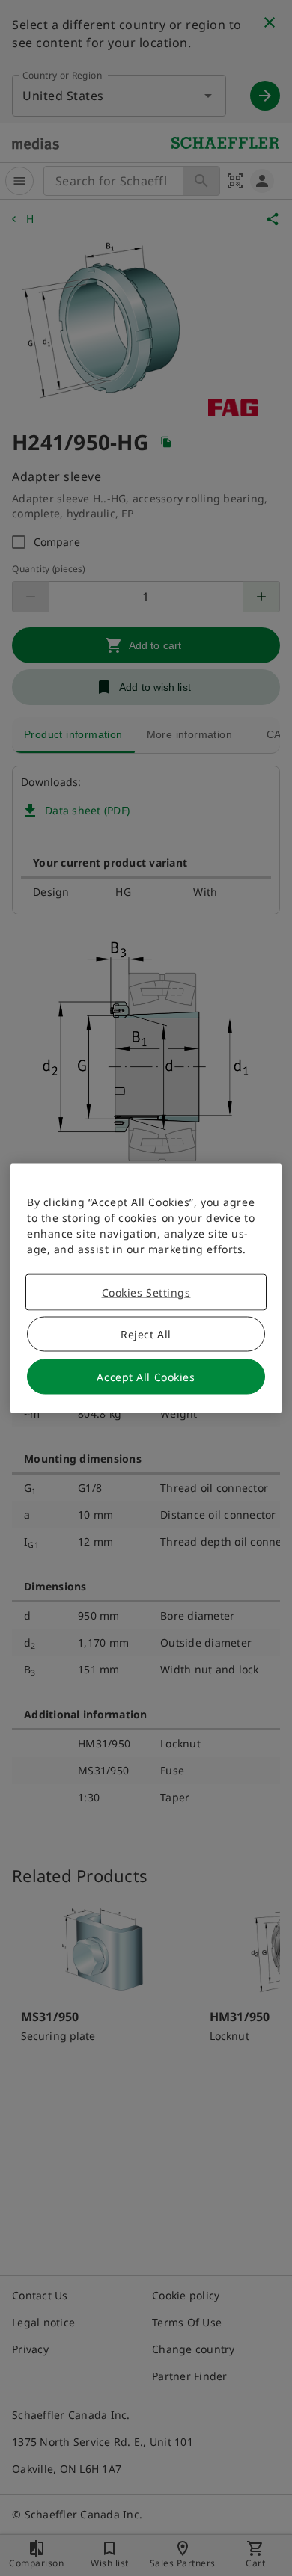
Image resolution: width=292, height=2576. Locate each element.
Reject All (146, 1334)
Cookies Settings (146, 1292)
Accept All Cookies (146, 1376)
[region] (146, 1288)
